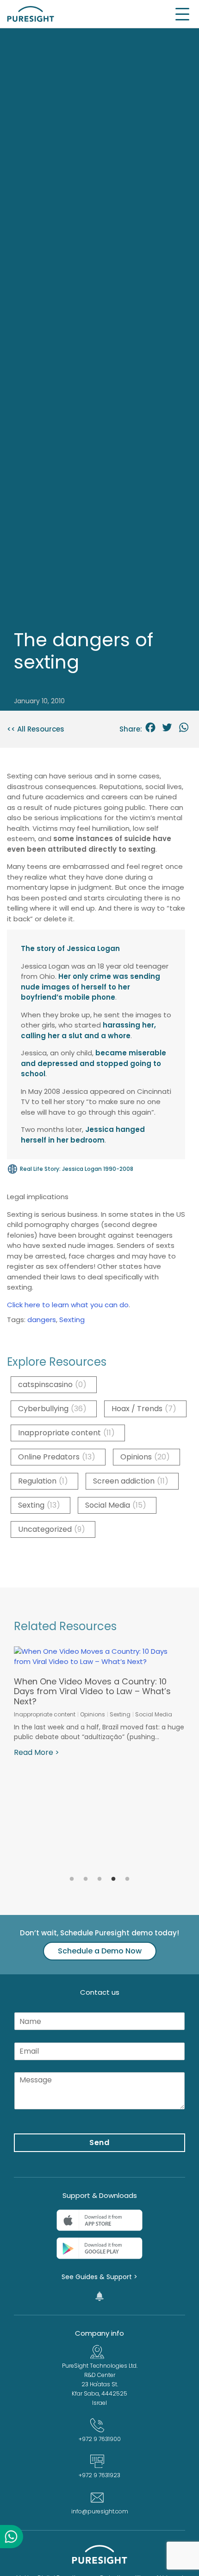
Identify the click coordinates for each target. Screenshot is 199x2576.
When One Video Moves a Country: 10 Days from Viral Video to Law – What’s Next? (92, 1691)
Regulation (43, 1481)
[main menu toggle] (183, 14)
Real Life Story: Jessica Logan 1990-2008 (77, 1169)
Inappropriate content (66, 1433)
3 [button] (99, 1879)
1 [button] (72, 1879)
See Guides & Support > (99, 2277)
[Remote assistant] (99, 2296)
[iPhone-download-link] (99, 2220)
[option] (99, 1702)
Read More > (37, 1752)
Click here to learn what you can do (68, 1305)
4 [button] (113, 1879)
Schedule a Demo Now (100, 1951)
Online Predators (57, 1457)
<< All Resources (36, 729)
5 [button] (127, 1879)
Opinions (145, 1457)
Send (100, 2142)
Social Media (116, 1505)
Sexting (72, 1320)
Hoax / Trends (144, 1409)
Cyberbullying (52, 1409)
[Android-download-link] (99, 2248)
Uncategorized (52, 1529)
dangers (42, 1320)
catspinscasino (52, 1384)
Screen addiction (131, 1481)
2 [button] (86, 1879)
